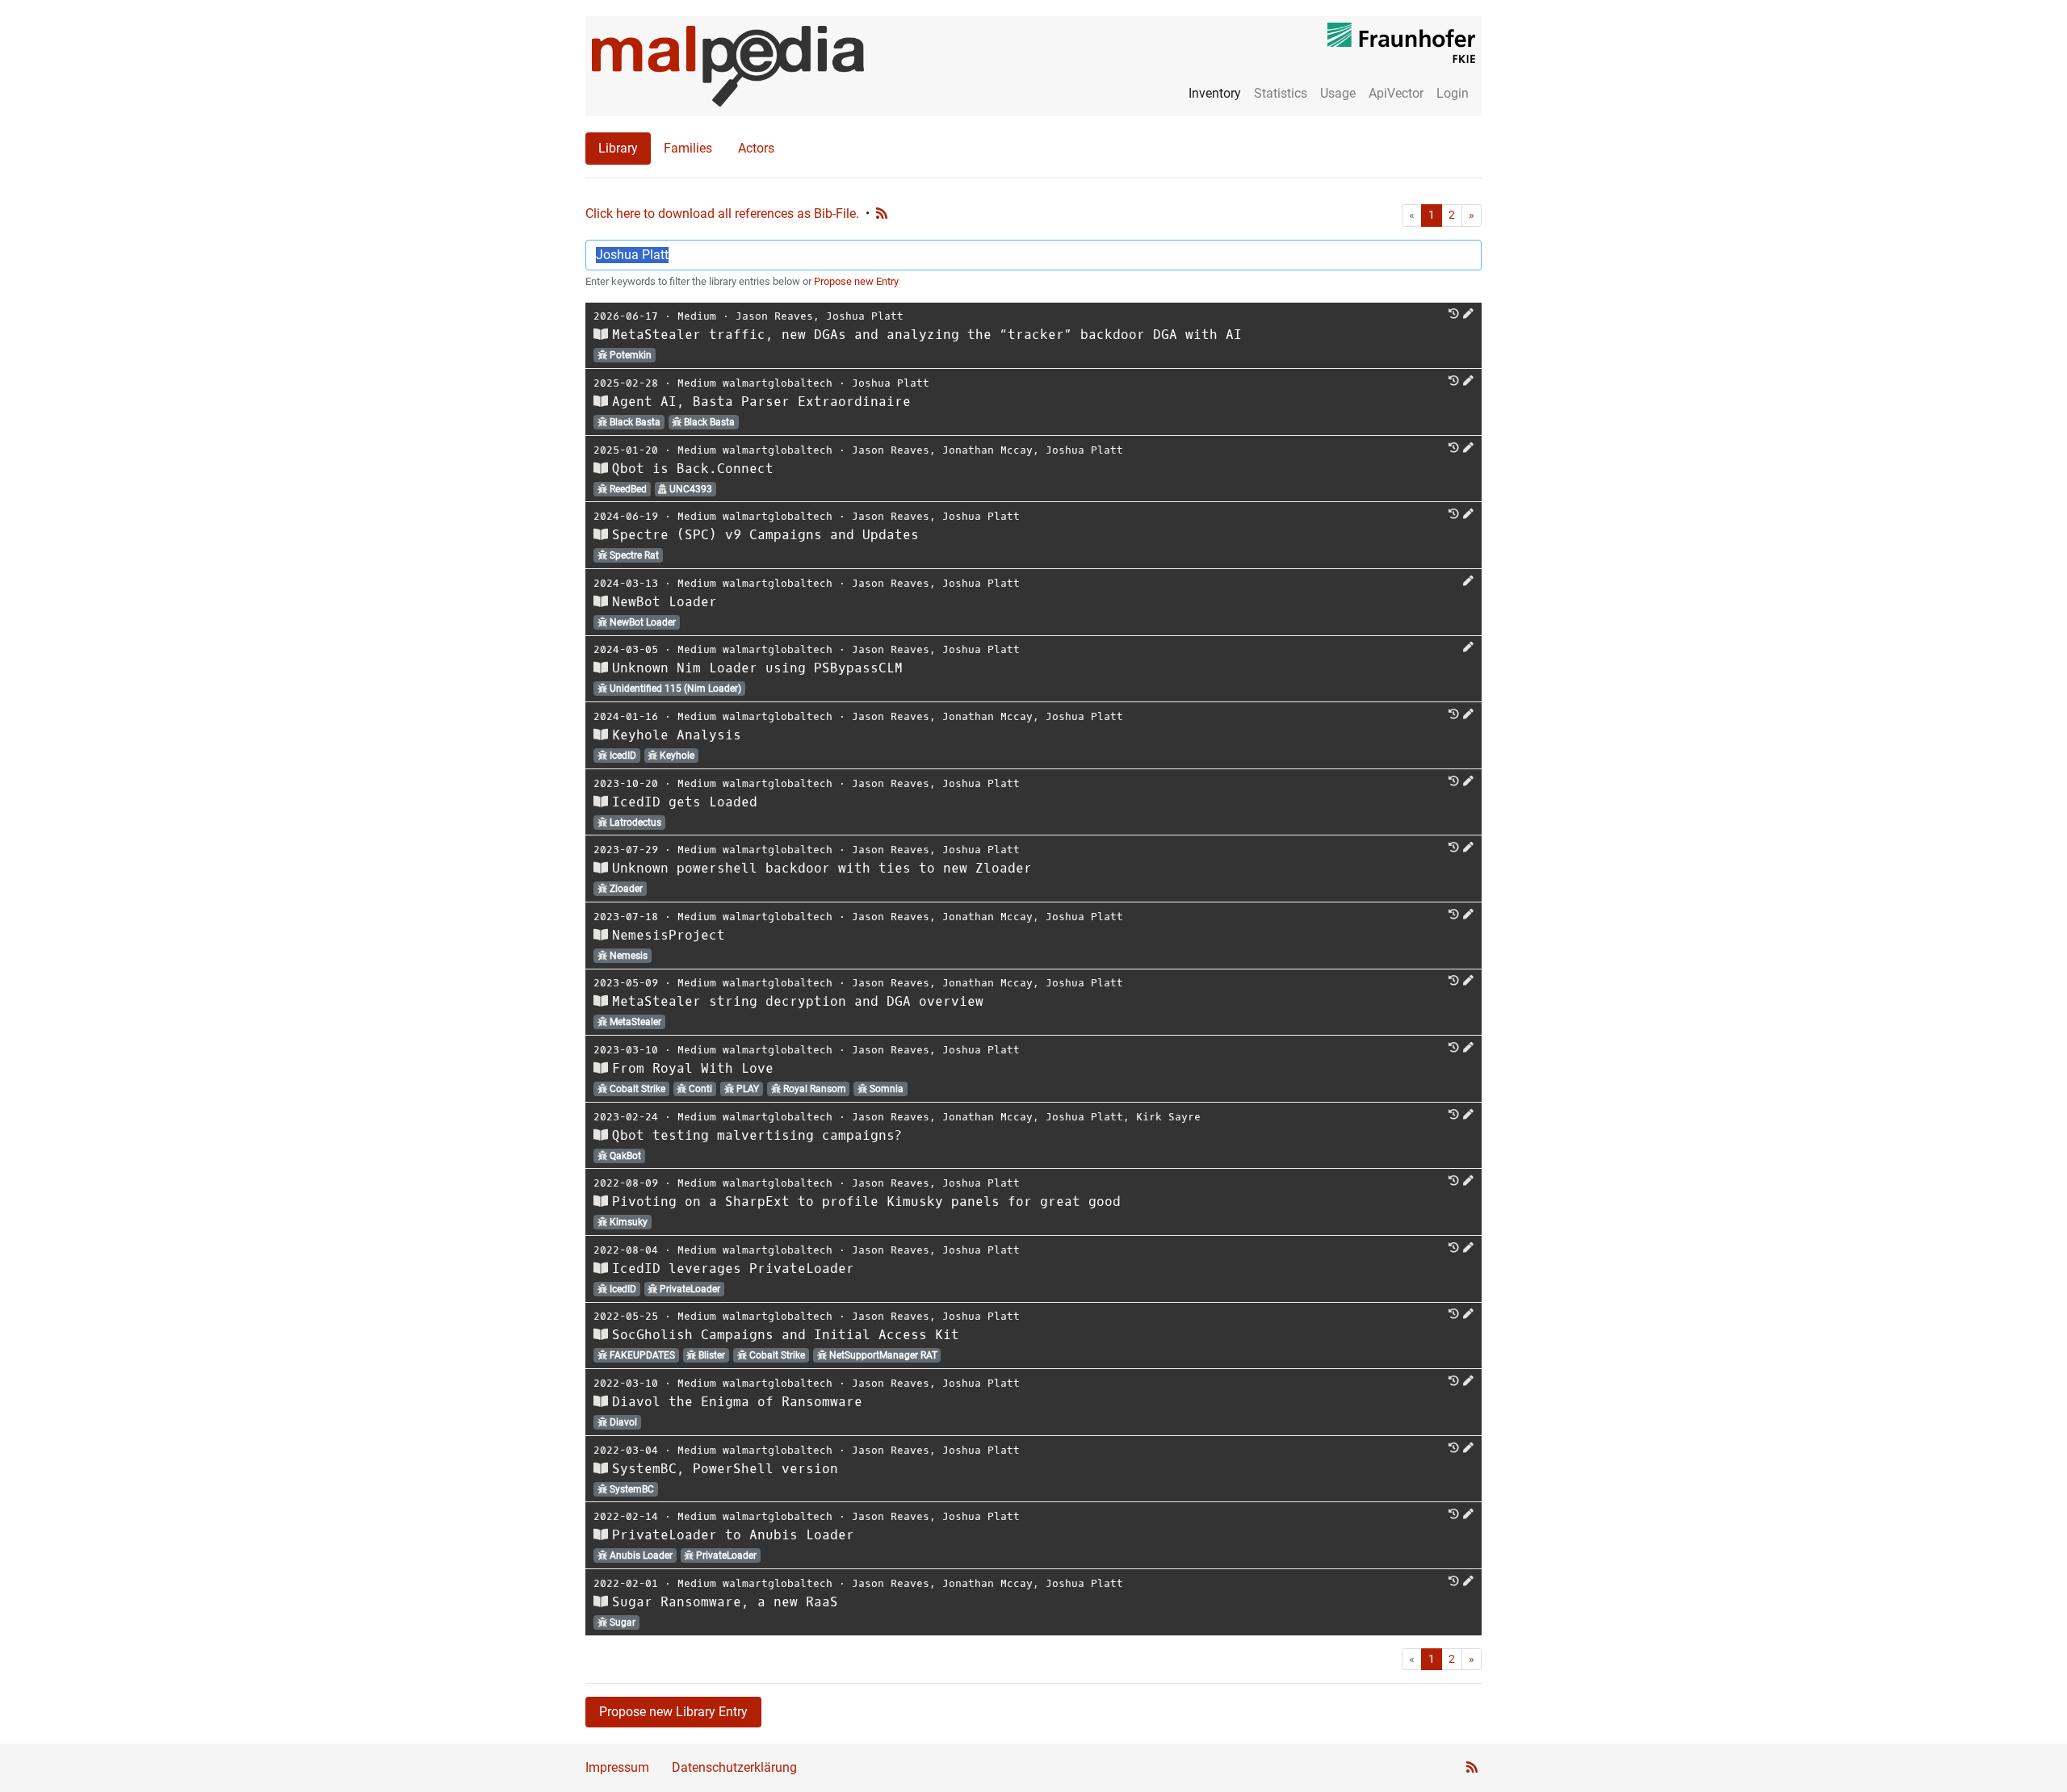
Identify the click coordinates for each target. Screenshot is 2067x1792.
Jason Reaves (774, 316)
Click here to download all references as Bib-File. (722, 214)
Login (1453, 93)
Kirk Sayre (1168, 1117)
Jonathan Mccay (987, 450)
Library (618, 148)
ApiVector (1396, 93)
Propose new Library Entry (673, 1712)
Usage (1338, 93)
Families (688, 148)
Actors (756, 148)
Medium (697, 316)
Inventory (1215, 93)
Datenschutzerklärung (734, 1767)
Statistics (1281, 93)
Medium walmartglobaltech (755, 383)
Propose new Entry (856, 281)
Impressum (617, 1767)
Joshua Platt (865, 316)
